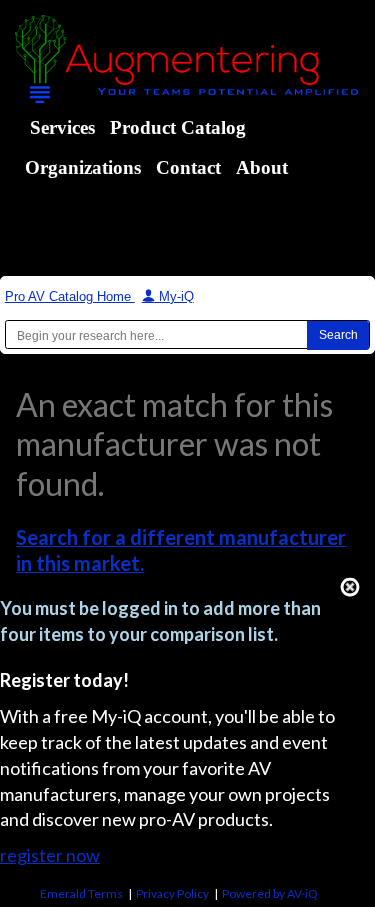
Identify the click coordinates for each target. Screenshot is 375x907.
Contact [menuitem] (188, 167)
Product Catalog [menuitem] (178, 127)
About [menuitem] (262, 167)
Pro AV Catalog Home (70, 296)
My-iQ (174, 296)
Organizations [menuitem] (83, 167)
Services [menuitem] (62, 127)
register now (50, 855)
